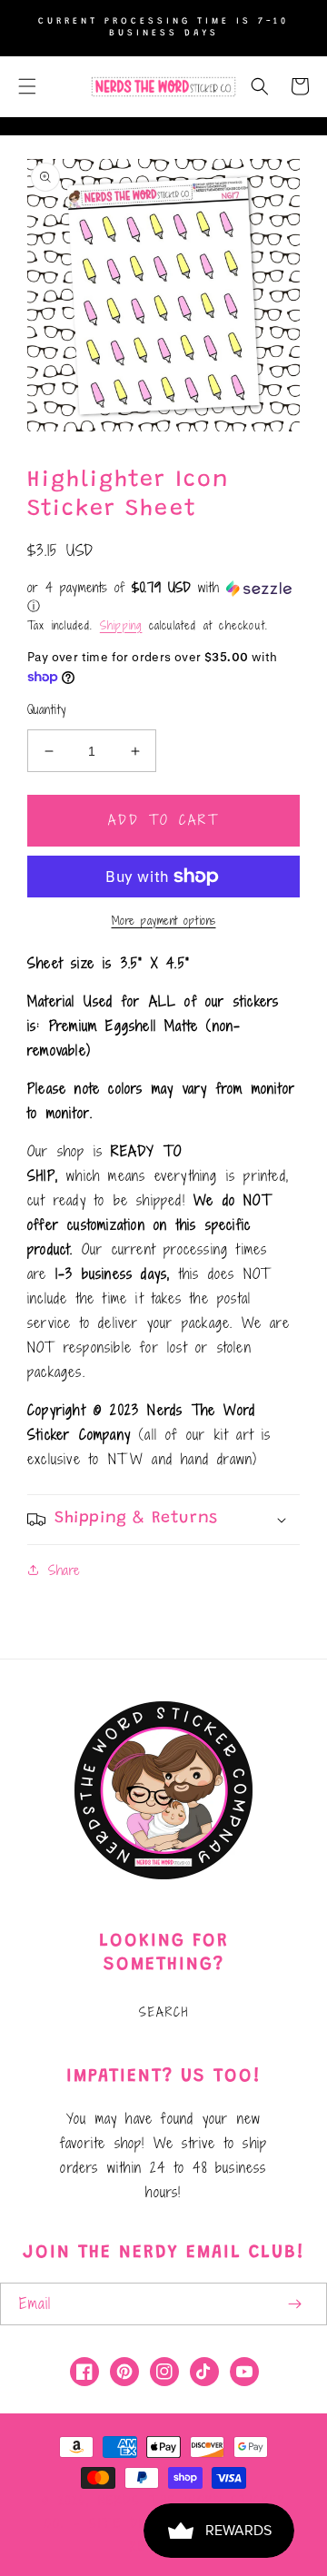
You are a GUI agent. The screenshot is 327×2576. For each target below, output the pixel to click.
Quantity (46, 710)
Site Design (133, 2523)
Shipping (121, 625)
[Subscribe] (294, 2304)
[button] (27, 86)
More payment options (164, 920)
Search (164, 2012)
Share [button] (64, 1570)
